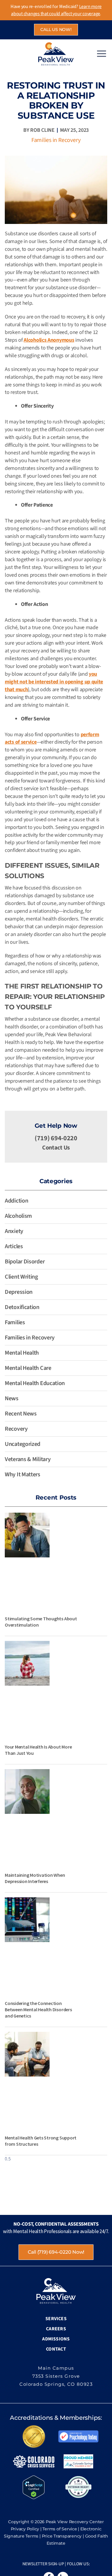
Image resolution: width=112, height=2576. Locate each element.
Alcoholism (18, 1216)
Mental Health (22, 1353)
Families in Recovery (56, 140)
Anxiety (14, 1231)
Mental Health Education (35, 1383)
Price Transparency (62, 2536)
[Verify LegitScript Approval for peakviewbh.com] (34, 2487)
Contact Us (56, 1148)
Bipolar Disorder (25, 1262)
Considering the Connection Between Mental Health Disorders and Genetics (38, 2009)
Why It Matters (23, 1475)
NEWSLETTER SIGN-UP (43, 2564)
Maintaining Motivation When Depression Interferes (35, 1878)
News (12, 1398)
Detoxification (22, 1307)
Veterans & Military (28, 1459)
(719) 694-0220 (56, 1138)
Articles (14, 1246)
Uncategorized (23, 1444)
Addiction (16, 1201)
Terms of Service (60, 2529)
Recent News (21, 1414)
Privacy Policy (25, 2529)
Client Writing (21, 1277)
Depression (19, 1292)
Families (15, 1322)
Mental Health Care (28, 1368)
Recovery (16, 1429)
